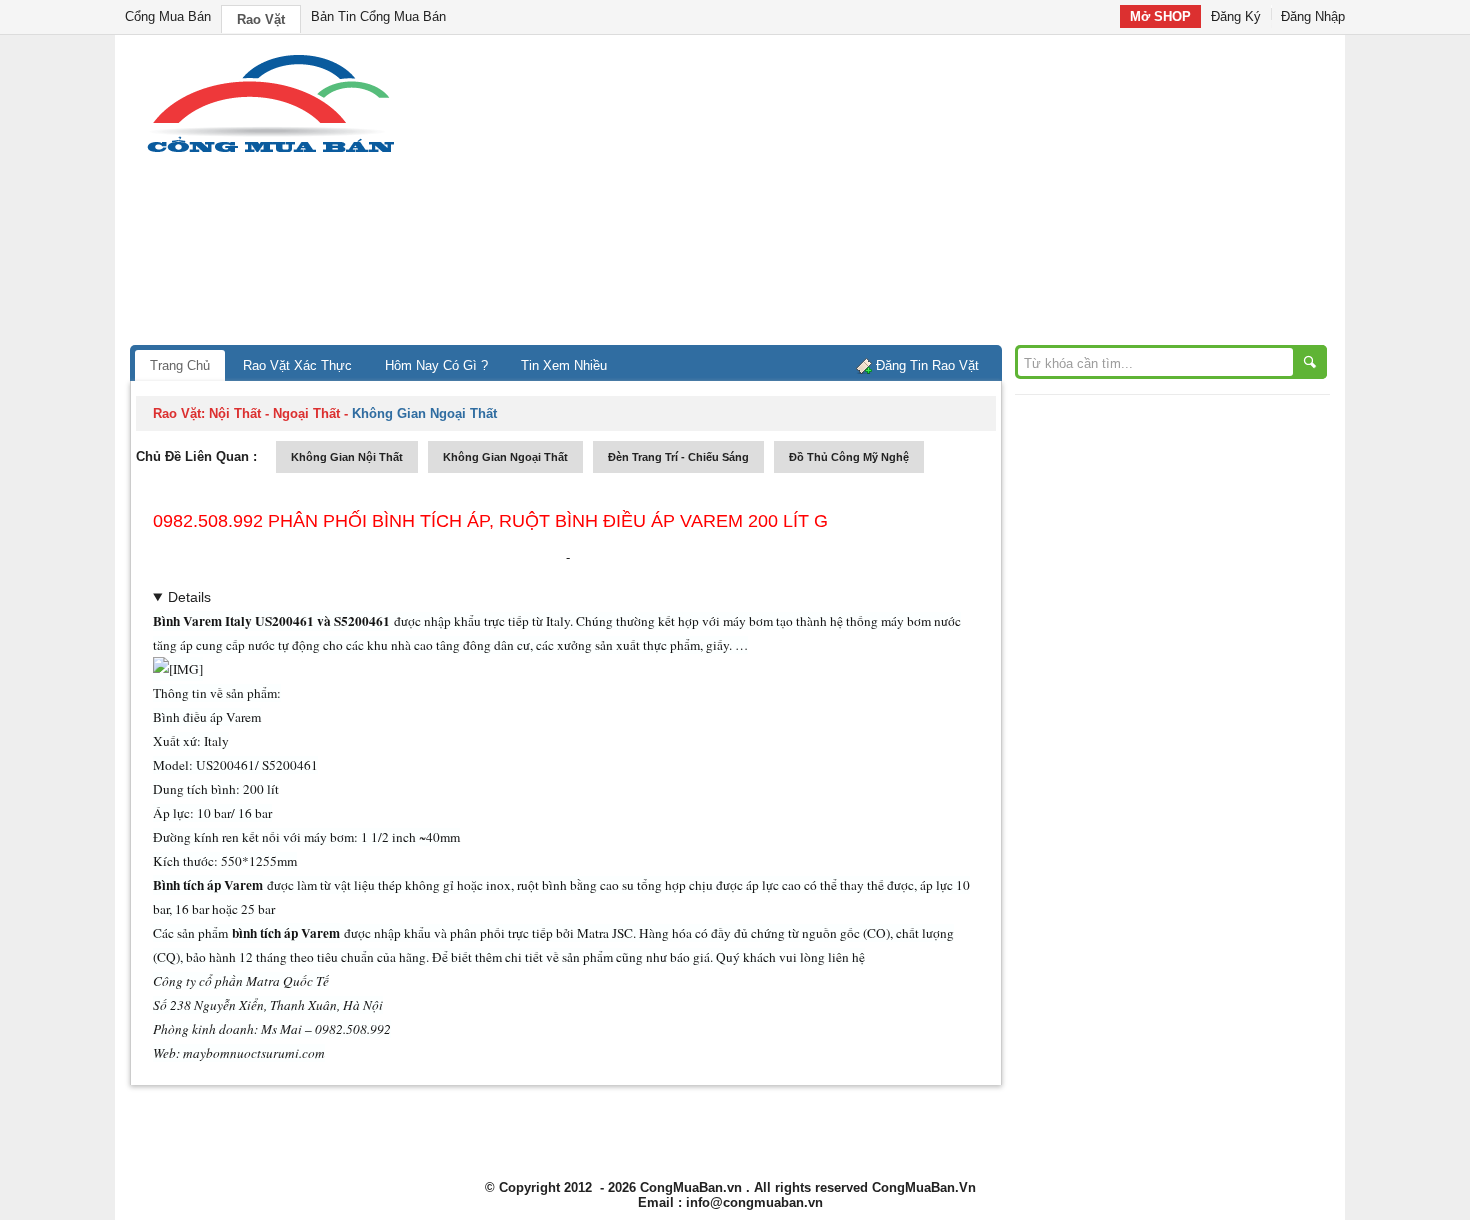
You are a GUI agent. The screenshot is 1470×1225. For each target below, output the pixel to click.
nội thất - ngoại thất (274, 413)
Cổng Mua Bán (168, 16)
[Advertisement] (905, 195)
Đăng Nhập (1313, 16)
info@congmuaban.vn (754, 1202)
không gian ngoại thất (505, 457)
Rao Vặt (261, 19)
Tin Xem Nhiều (564, 365)
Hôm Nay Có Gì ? (436, 365)
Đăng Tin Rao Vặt (927, 365)
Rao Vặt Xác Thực (297, 365)
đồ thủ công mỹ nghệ (849, 457)
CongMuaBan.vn (691, 1187)
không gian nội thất (347, 457)
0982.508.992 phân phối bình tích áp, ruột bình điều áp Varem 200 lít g (490, 521)
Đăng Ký (1236, 16)
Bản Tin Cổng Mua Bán (378, 16)
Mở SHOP (1160, 16)
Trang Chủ (180, 365)
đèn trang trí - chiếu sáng (678, 457)
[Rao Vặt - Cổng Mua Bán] (270, 152)
